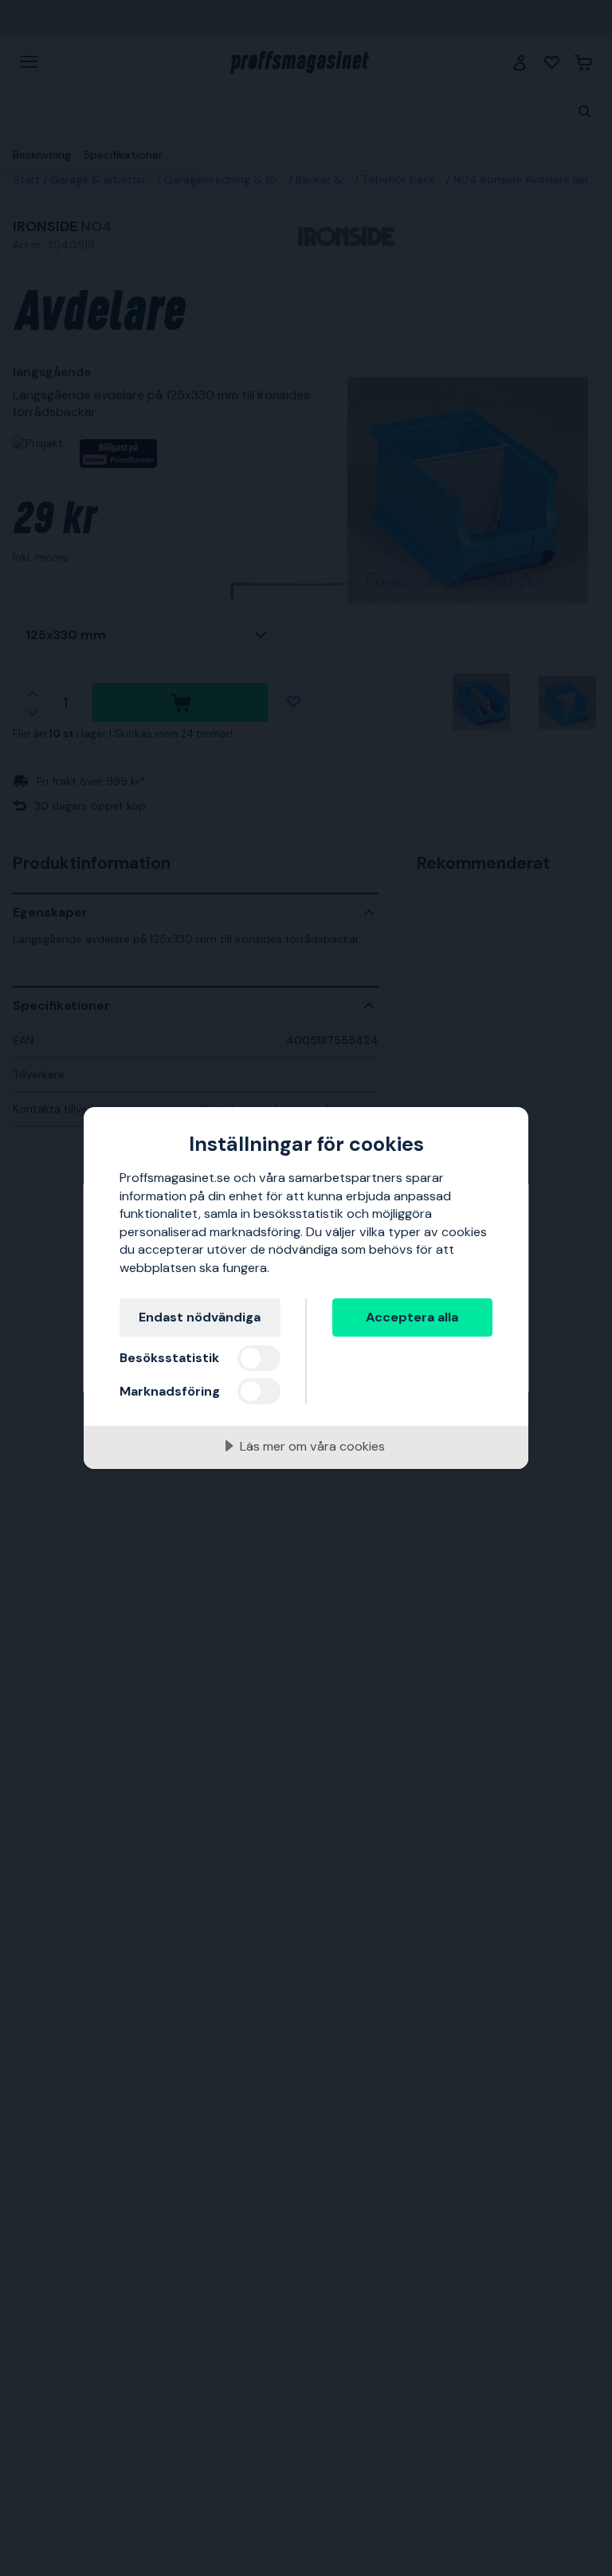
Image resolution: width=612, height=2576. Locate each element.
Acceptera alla (412, 1317)
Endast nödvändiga (200, 1317)
